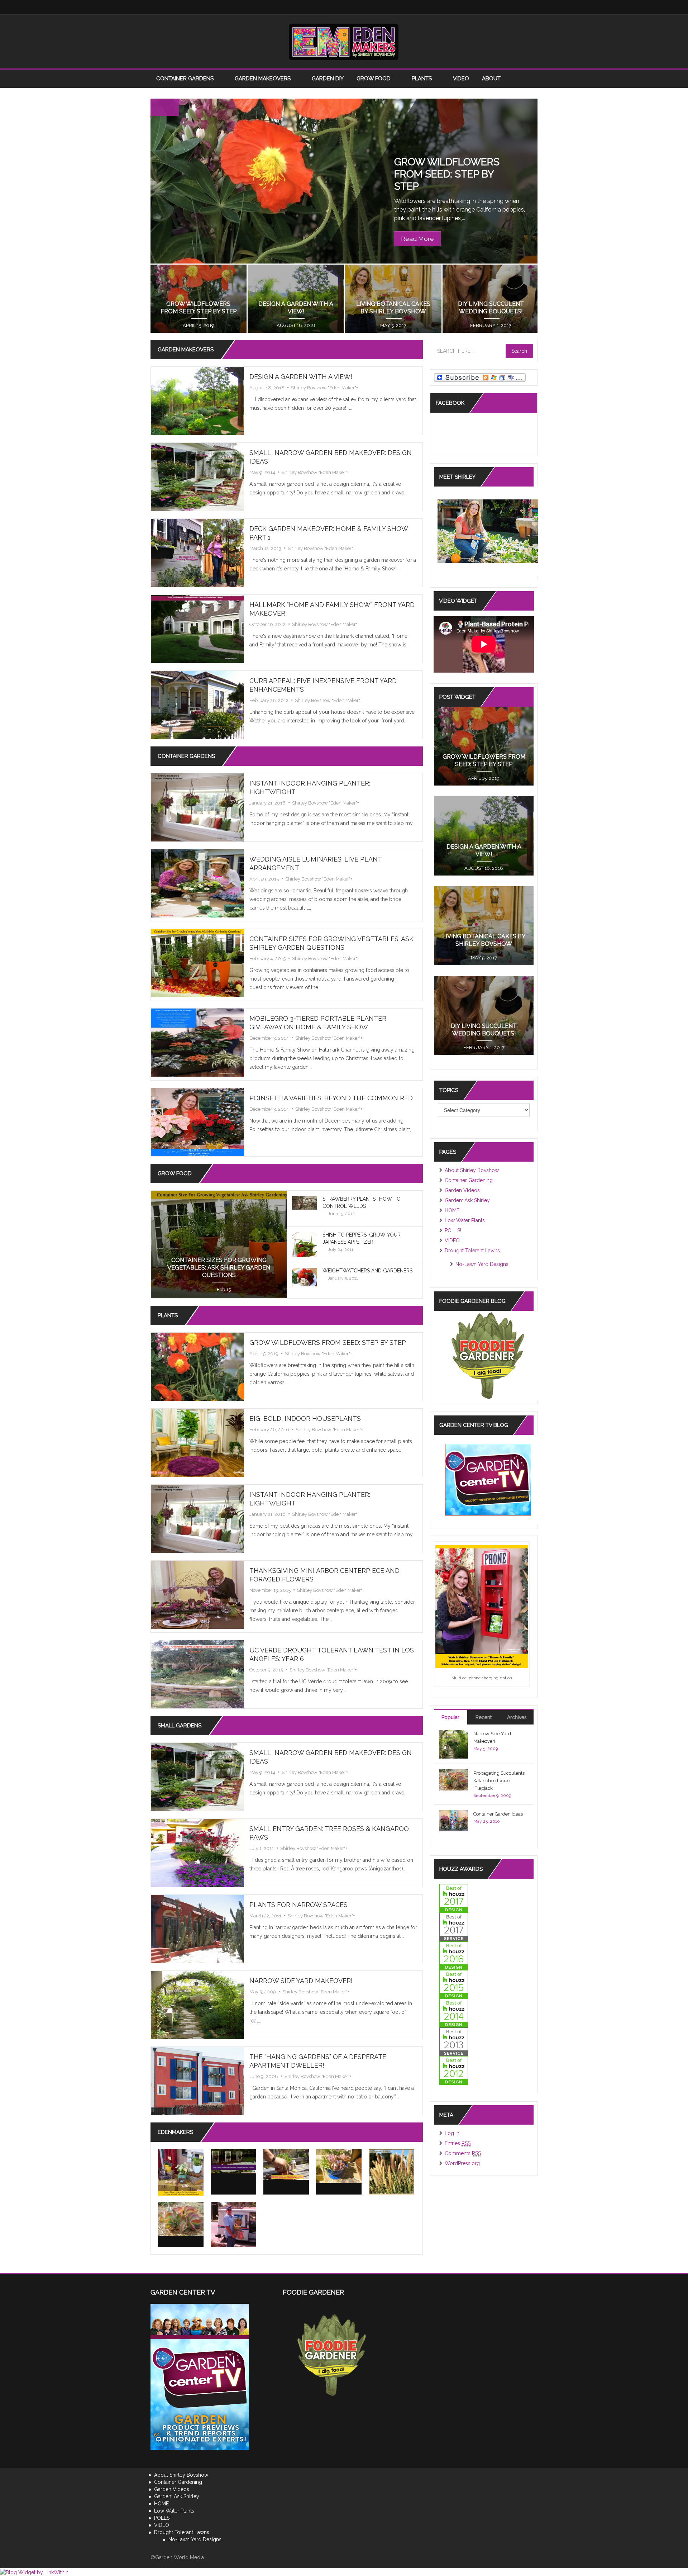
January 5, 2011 (343, 1278)
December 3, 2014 (269, 1038)
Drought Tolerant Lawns (472, 1251)
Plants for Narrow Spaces (298, 1905)
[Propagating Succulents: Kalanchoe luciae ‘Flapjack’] (181, 2219)
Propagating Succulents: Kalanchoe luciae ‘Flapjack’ (500, 1781)
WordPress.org (462, 2163)
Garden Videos (462, 1190)
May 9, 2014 (262, 472)
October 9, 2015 (266, 1670)
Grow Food (374, 79)
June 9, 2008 (264, 2076)
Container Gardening (469, 1180)
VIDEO (461, 79)
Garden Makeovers (263, 79)
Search (519, 351)
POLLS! (453, 1230)
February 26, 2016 (295, 325)
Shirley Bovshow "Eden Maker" (324, 388)
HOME (452, 1210)
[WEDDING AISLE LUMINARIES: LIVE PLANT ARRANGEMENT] (197, 883)
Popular (450, 1717)
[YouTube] (502, 7)
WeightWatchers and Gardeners (367, 1271)
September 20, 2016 (198, 325)
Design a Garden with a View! (301, 377)
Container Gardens (186, 79)
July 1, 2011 (262, 1848)
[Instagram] (473, 7)
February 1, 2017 (484, 1047)
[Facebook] (444, 7)
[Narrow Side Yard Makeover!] (197, 2005)
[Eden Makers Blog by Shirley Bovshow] (344, 41)
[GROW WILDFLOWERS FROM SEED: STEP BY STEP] (197, 1366)
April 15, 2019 (264, 1354)
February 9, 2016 (393, 325)
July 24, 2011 (341, 1249)
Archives (517, 1717)
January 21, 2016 (267, 803)
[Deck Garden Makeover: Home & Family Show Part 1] (197, 552)
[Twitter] (459, 7)
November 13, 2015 (270, 1590)
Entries (458, 2143)
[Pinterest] (516, 7)
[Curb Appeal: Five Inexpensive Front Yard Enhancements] (197, 705)
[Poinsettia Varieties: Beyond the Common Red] (197, 1122)
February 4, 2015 (267, 959)
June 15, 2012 (341, 1214)
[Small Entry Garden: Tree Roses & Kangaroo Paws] (197, 1852)
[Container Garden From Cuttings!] (339, 2166)
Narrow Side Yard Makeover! (301, 1981)
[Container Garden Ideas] (454, 1820)
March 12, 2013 (265, 548)
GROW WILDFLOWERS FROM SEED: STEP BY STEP (447, 174)
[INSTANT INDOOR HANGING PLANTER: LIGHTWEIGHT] (197, 807)
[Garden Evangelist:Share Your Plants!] (233, 2224)
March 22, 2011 (265, 1916)
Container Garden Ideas (498, 1814)
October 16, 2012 (267, 624)
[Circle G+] (530, 7)
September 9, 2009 (492, 1795)
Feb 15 (224, 1289)
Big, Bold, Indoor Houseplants (305, 1419)
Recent (484, 1717)
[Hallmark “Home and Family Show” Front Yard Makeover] (197, 628)
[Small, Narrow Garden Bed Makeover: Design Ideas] (197, 476)
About (492, 79)
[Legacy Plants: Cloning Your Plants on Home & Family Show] (181, 2172)
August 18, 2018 (267, 388)
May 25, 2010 (487, 1821)
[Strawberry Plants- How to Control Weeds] (305, 1202)
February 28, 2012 (269, 700)
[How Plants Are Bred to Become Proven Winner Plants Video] (233, 2161)
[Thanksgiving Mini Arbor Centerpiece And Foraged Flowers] (197, 1594)
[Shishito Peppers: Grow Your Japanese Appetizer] (305, 1248)
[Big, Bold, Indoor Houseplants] (197, 1442)
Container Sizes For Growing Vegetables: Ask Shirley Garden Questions (219, 1268)
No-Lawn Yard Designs (482, 1264)
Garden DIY (328, 79)
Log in (452, 2133)
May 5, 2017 (484, 958)
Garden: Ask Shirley (467, 1200)
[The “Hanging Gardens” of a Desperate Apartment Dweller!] (197, 2081)
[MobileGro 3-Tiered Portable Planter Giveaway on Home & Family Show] (197, 1042)
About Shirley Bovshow (472, 1170)
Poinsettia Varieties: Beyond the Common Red (331, 1098)
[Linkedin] (487, 7)
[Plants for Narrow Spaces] (197, 1929)
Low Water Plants (465, 1220)
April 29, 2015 (264, 879)
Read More (417, 239)
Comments (463, 2153)
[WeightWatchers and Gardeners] (305, 1277)
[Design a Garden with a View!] (197, 400)
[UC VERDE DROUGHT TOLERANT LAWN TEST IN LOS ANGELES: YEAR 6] (197, 1674)
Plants (422, 79)
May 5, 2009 (263, 1992)
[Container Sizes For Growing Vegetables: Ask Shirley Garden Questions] (197, 963)
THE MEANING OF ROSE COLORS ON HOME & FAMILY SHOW (490, 304)
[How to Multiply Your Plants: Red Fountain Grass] (391, 2172)
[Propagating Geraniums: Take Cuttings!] (286, 2164)
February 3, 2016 (490, 325)
